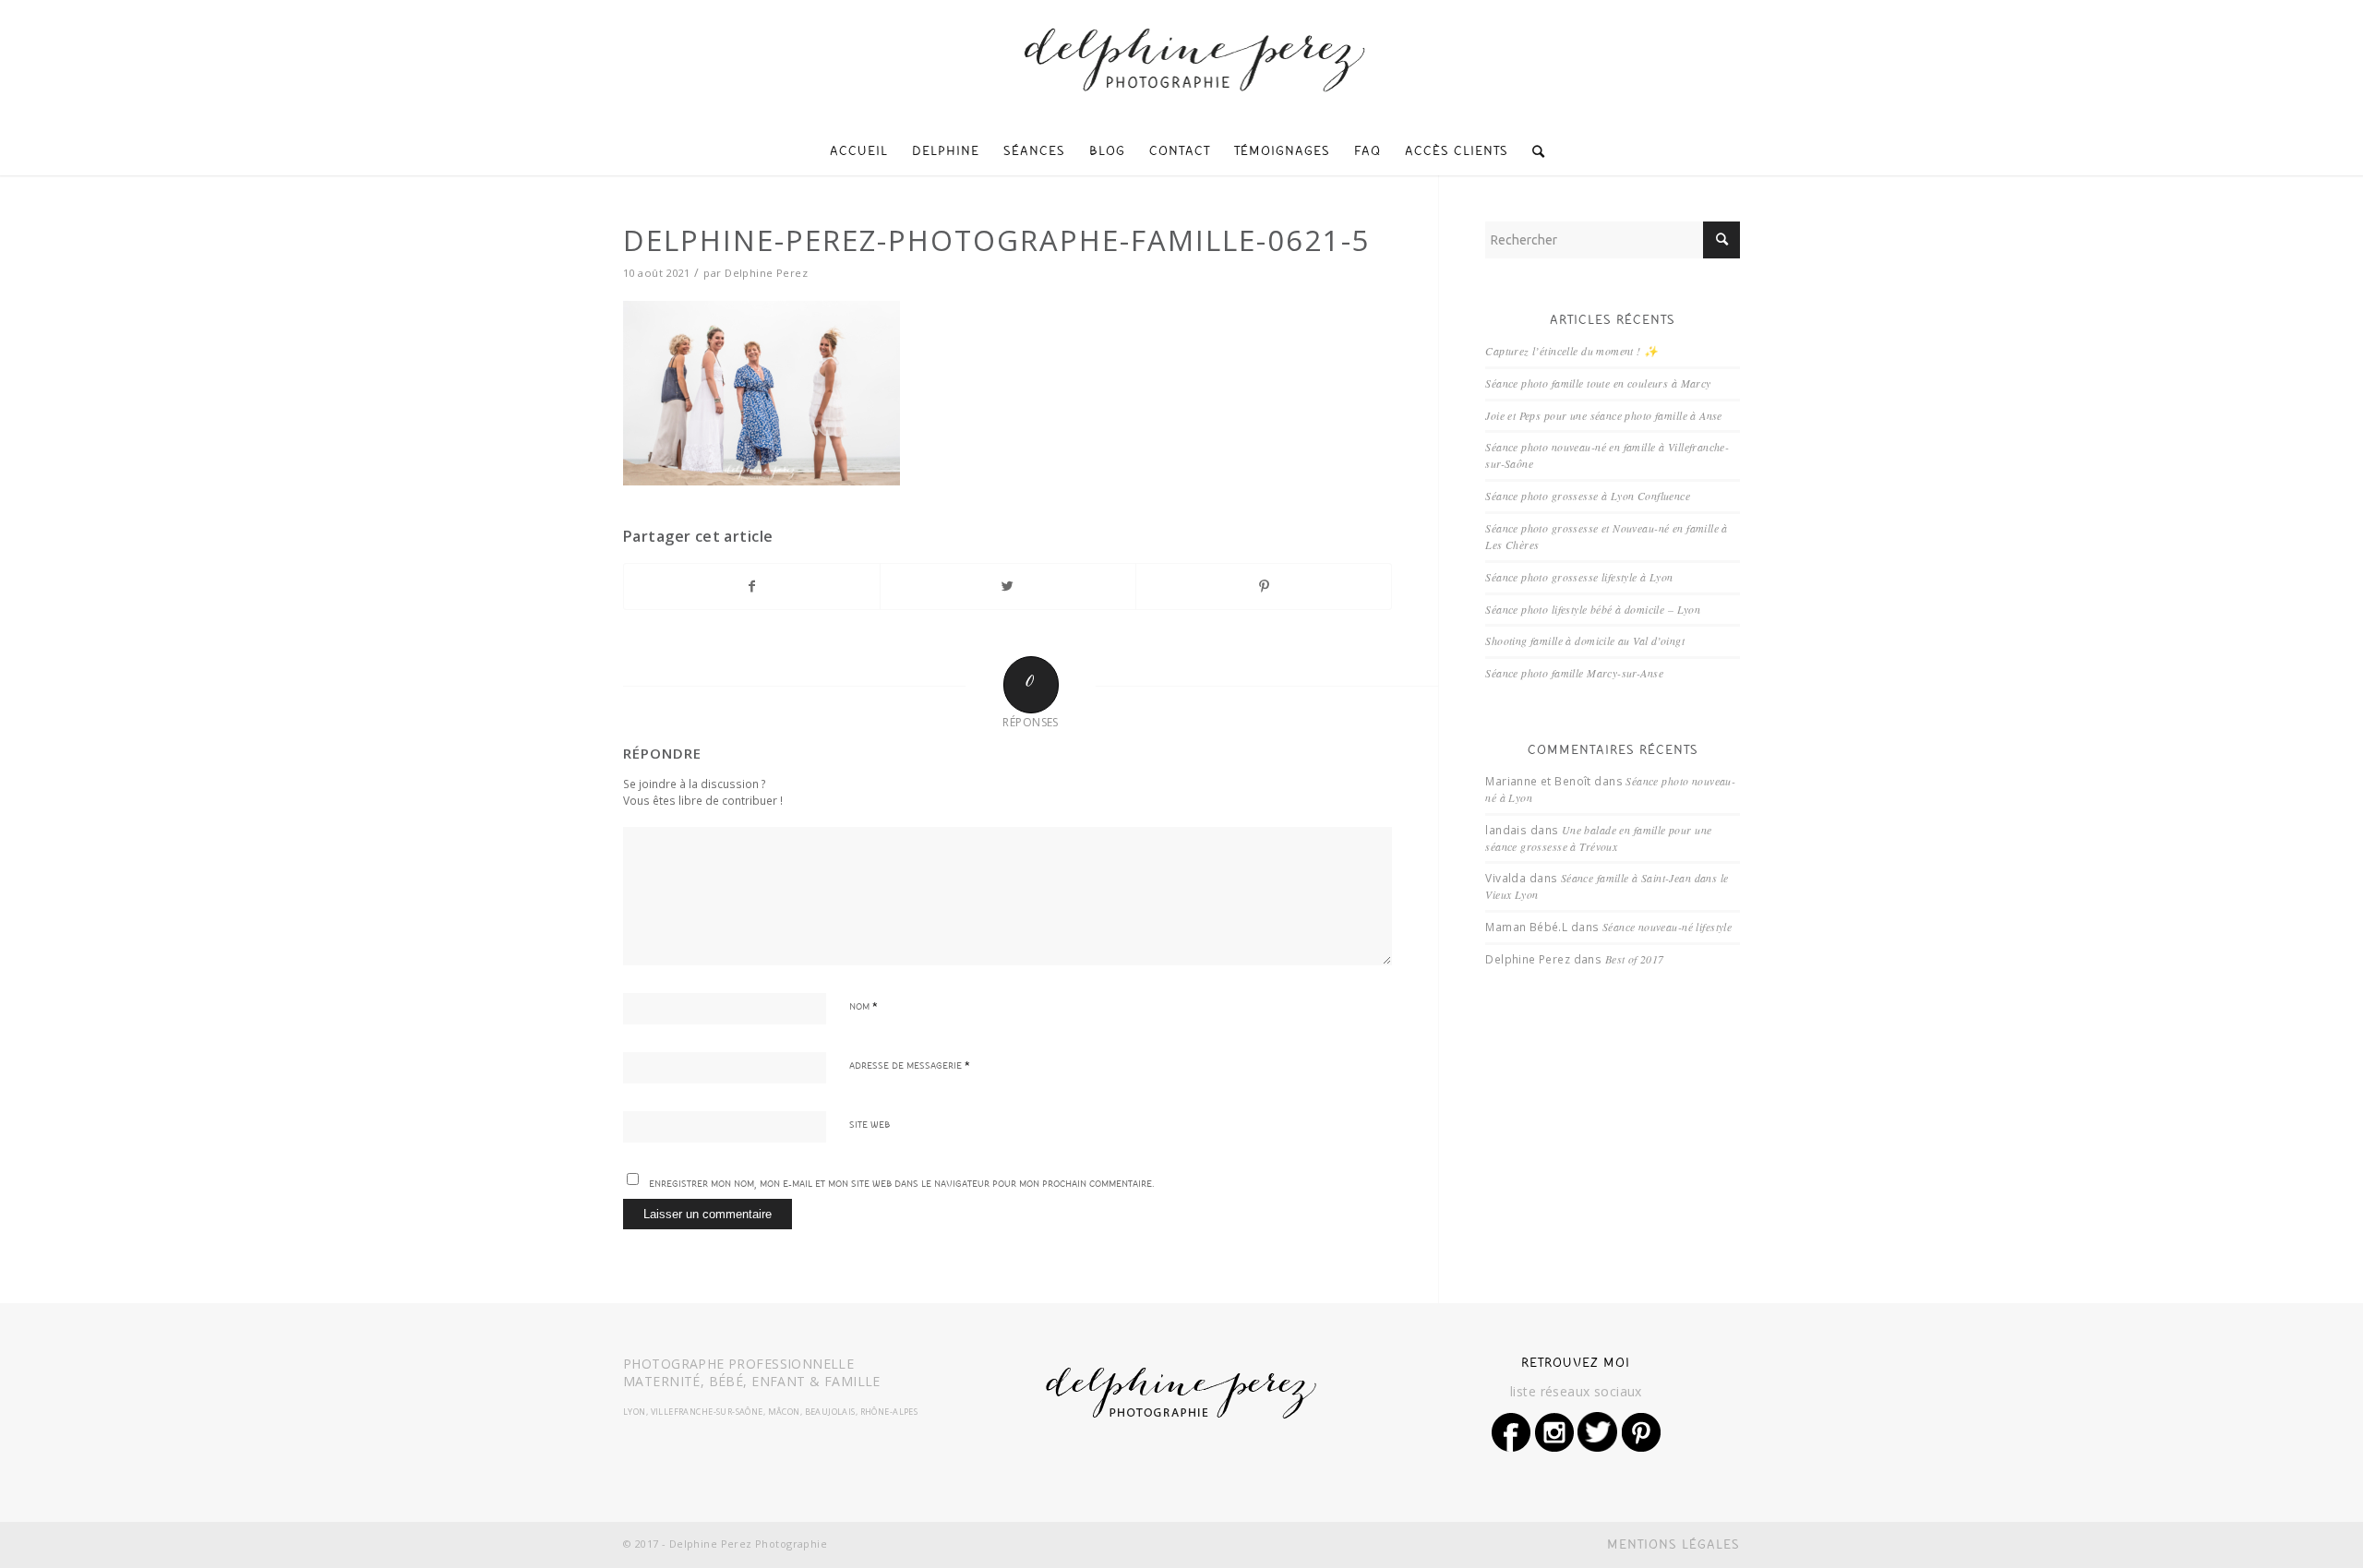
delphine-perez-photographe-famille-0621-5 (997, 240)
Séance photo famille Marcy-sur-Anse (1574, 673)
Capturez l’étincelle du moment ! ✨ (1571, 351)
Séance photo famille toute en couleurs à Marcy (1598, 383)
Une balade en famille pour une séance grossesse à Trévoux (1598, 838)
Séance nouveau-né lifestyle (1667, 927)
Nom (864, 1008)
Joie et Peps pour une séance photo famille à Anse (1604, 415)
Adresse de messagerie (910, 1067)
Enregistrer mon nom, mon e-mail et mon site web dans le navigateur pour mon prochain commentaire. (902, 1185)
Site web (870, 1126)
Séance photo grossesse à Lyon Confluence (1588, 496)
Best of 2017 (1635, 959)
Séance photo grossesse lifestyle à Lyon (1579, 577)
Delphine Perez (766, 273)
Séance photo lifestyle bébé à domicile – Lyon (1593, 609)
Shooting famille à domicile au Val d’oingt (1585, 640)
